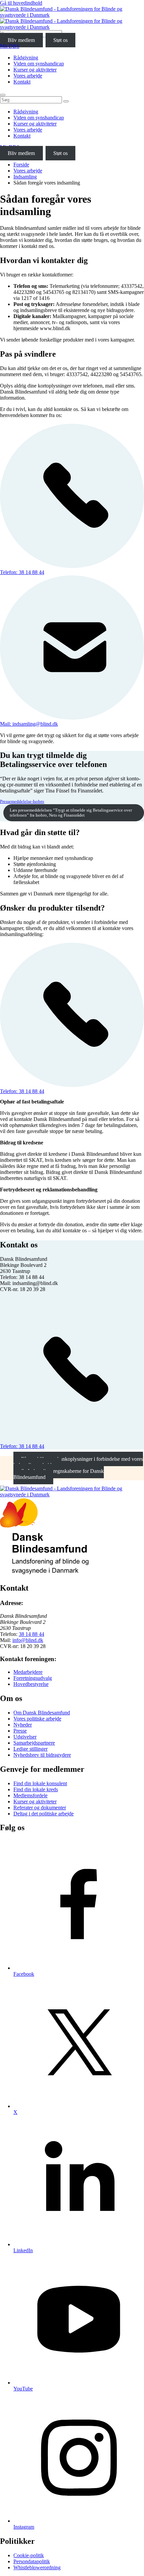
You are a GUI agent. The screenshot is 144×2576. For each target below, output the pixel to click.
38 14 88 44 (31, 1634)
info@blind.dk (28, 1640)
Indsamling (25, 177)
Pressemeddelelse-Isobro (22, 802)
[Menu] (3, 95)
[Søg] (66, 101)
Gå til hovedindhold (21, 3)
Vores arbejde (28, 171)
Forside (21, 165)
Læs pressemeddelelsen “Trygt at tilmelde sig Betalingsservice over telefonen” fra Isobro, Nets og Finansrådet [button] (71, 813)
